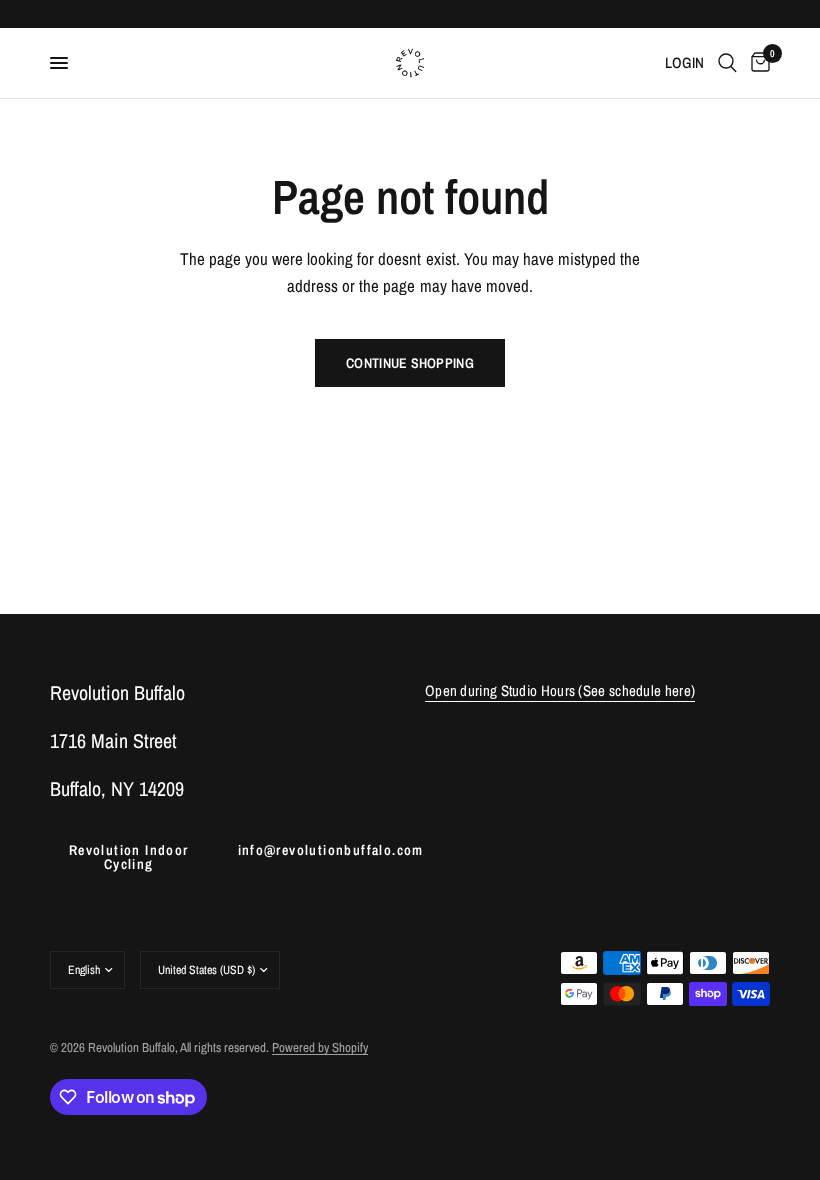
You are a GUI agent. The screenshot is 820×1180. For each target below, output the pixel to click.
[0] (757, 63)
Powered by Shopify (320, 1047)
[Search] (727, 63)
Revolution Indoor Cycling (129, 857)
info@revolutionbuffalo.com (317, 850)
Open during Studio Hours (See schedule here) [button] (560, 690)
